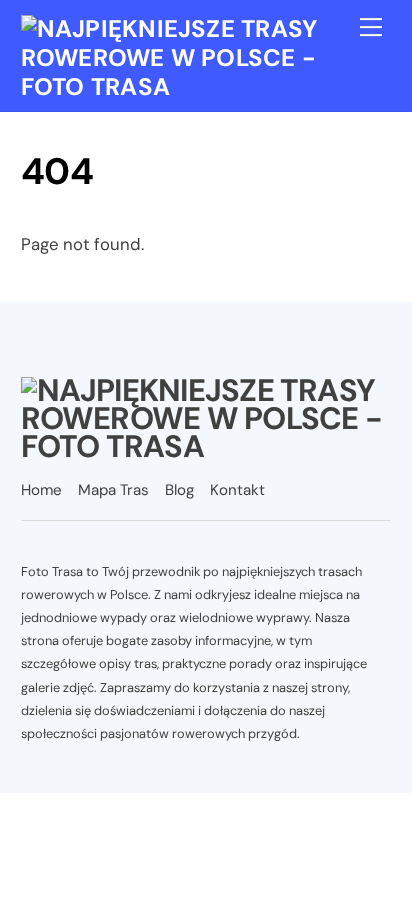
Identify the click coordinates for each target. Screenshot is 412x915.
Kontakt (237, 490)
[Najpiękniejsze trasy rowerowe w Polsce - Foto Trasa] (201, 86)
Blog (179, 490)
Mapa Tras (113, 490)
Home (41, 490)
